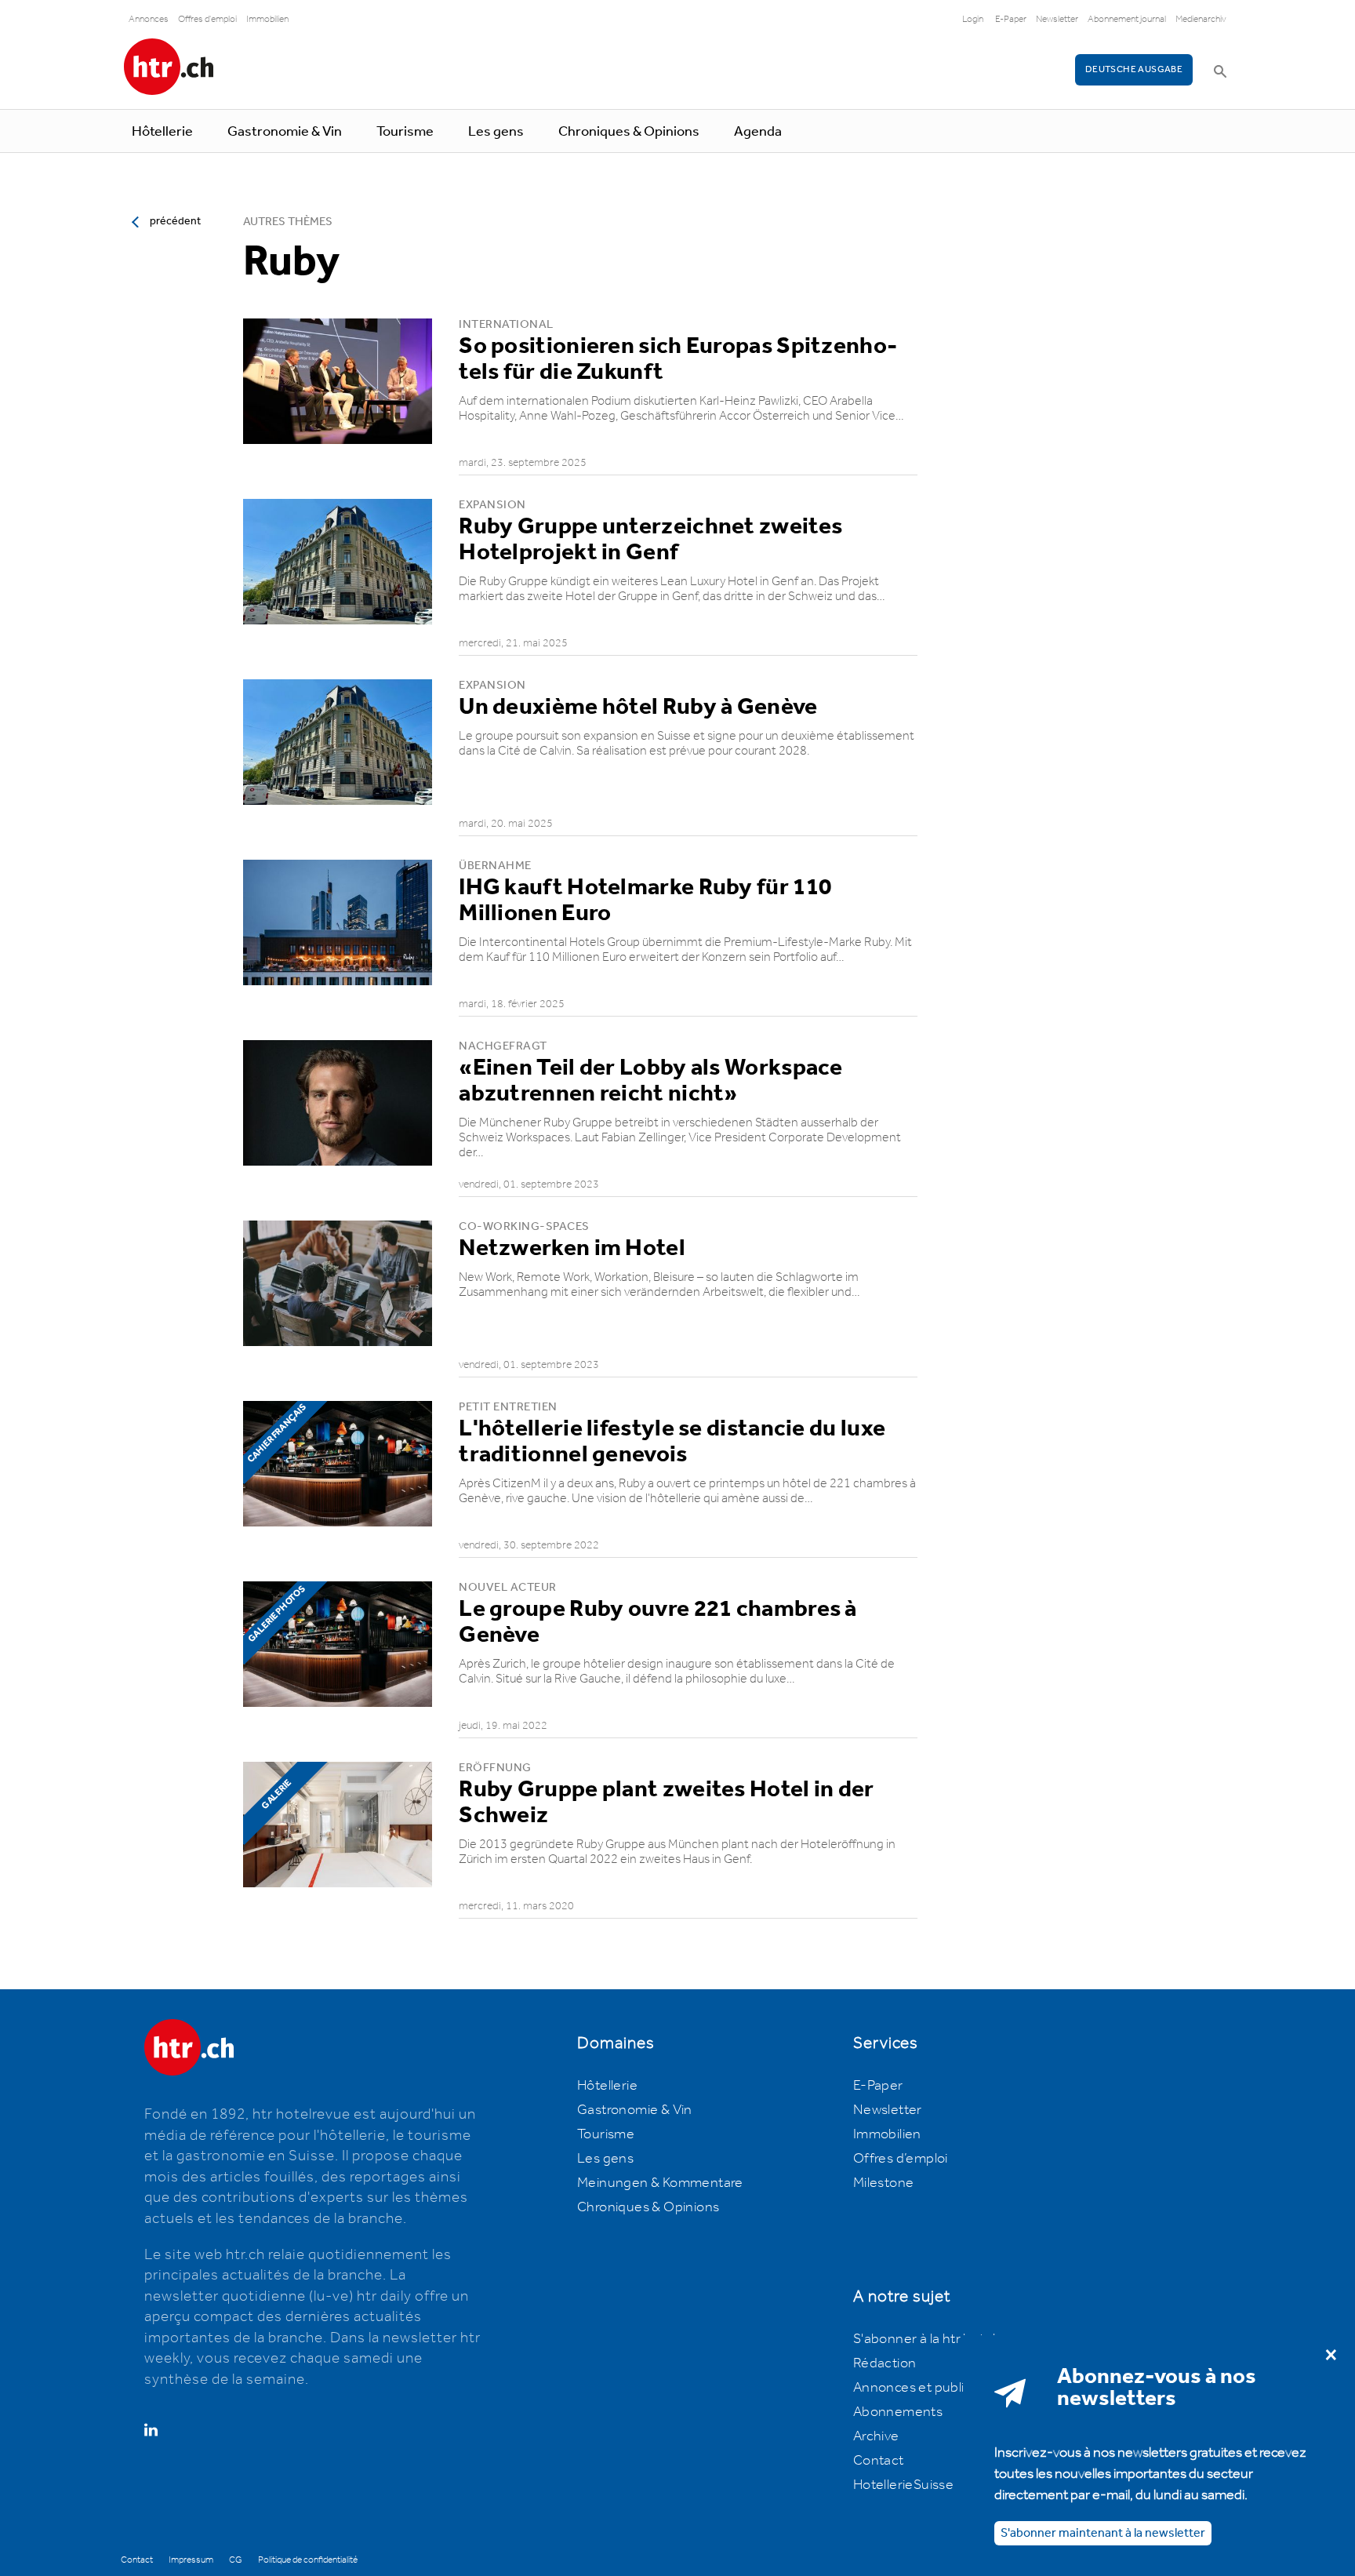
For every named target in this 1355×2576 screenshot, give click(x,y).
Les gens (496, 132)
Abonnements (898, 2412)
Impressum (191, 2560)
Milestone (884, 2183)
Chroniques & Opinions (629, 132)
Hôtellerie (162, 132)
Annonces (149, 19)
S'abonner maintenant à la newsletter (1103, 2532)
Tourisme (405, 132)
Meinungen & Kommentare (660, 2183)
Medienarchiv (1201, 19)
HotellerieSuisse (903, 2485)
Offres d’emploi (901, 2159)
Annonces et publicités (924, 2388)
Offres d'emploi (207, 19)
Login (973, 19)
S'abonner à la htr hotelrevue (942, 2339)
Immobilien (267, 19)
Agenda (758, 132)
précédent (175, 221)
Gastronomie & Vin (285, 132)
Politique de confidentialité (308, 2560)
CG (236, 2560)
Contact (879, 2461)
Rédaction (885, 2363)
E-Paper (1011, 19)
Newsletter (1057, 19)
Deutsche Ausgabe (1134, 69)
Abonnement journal (1127, 19)
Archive (876, 2436)
